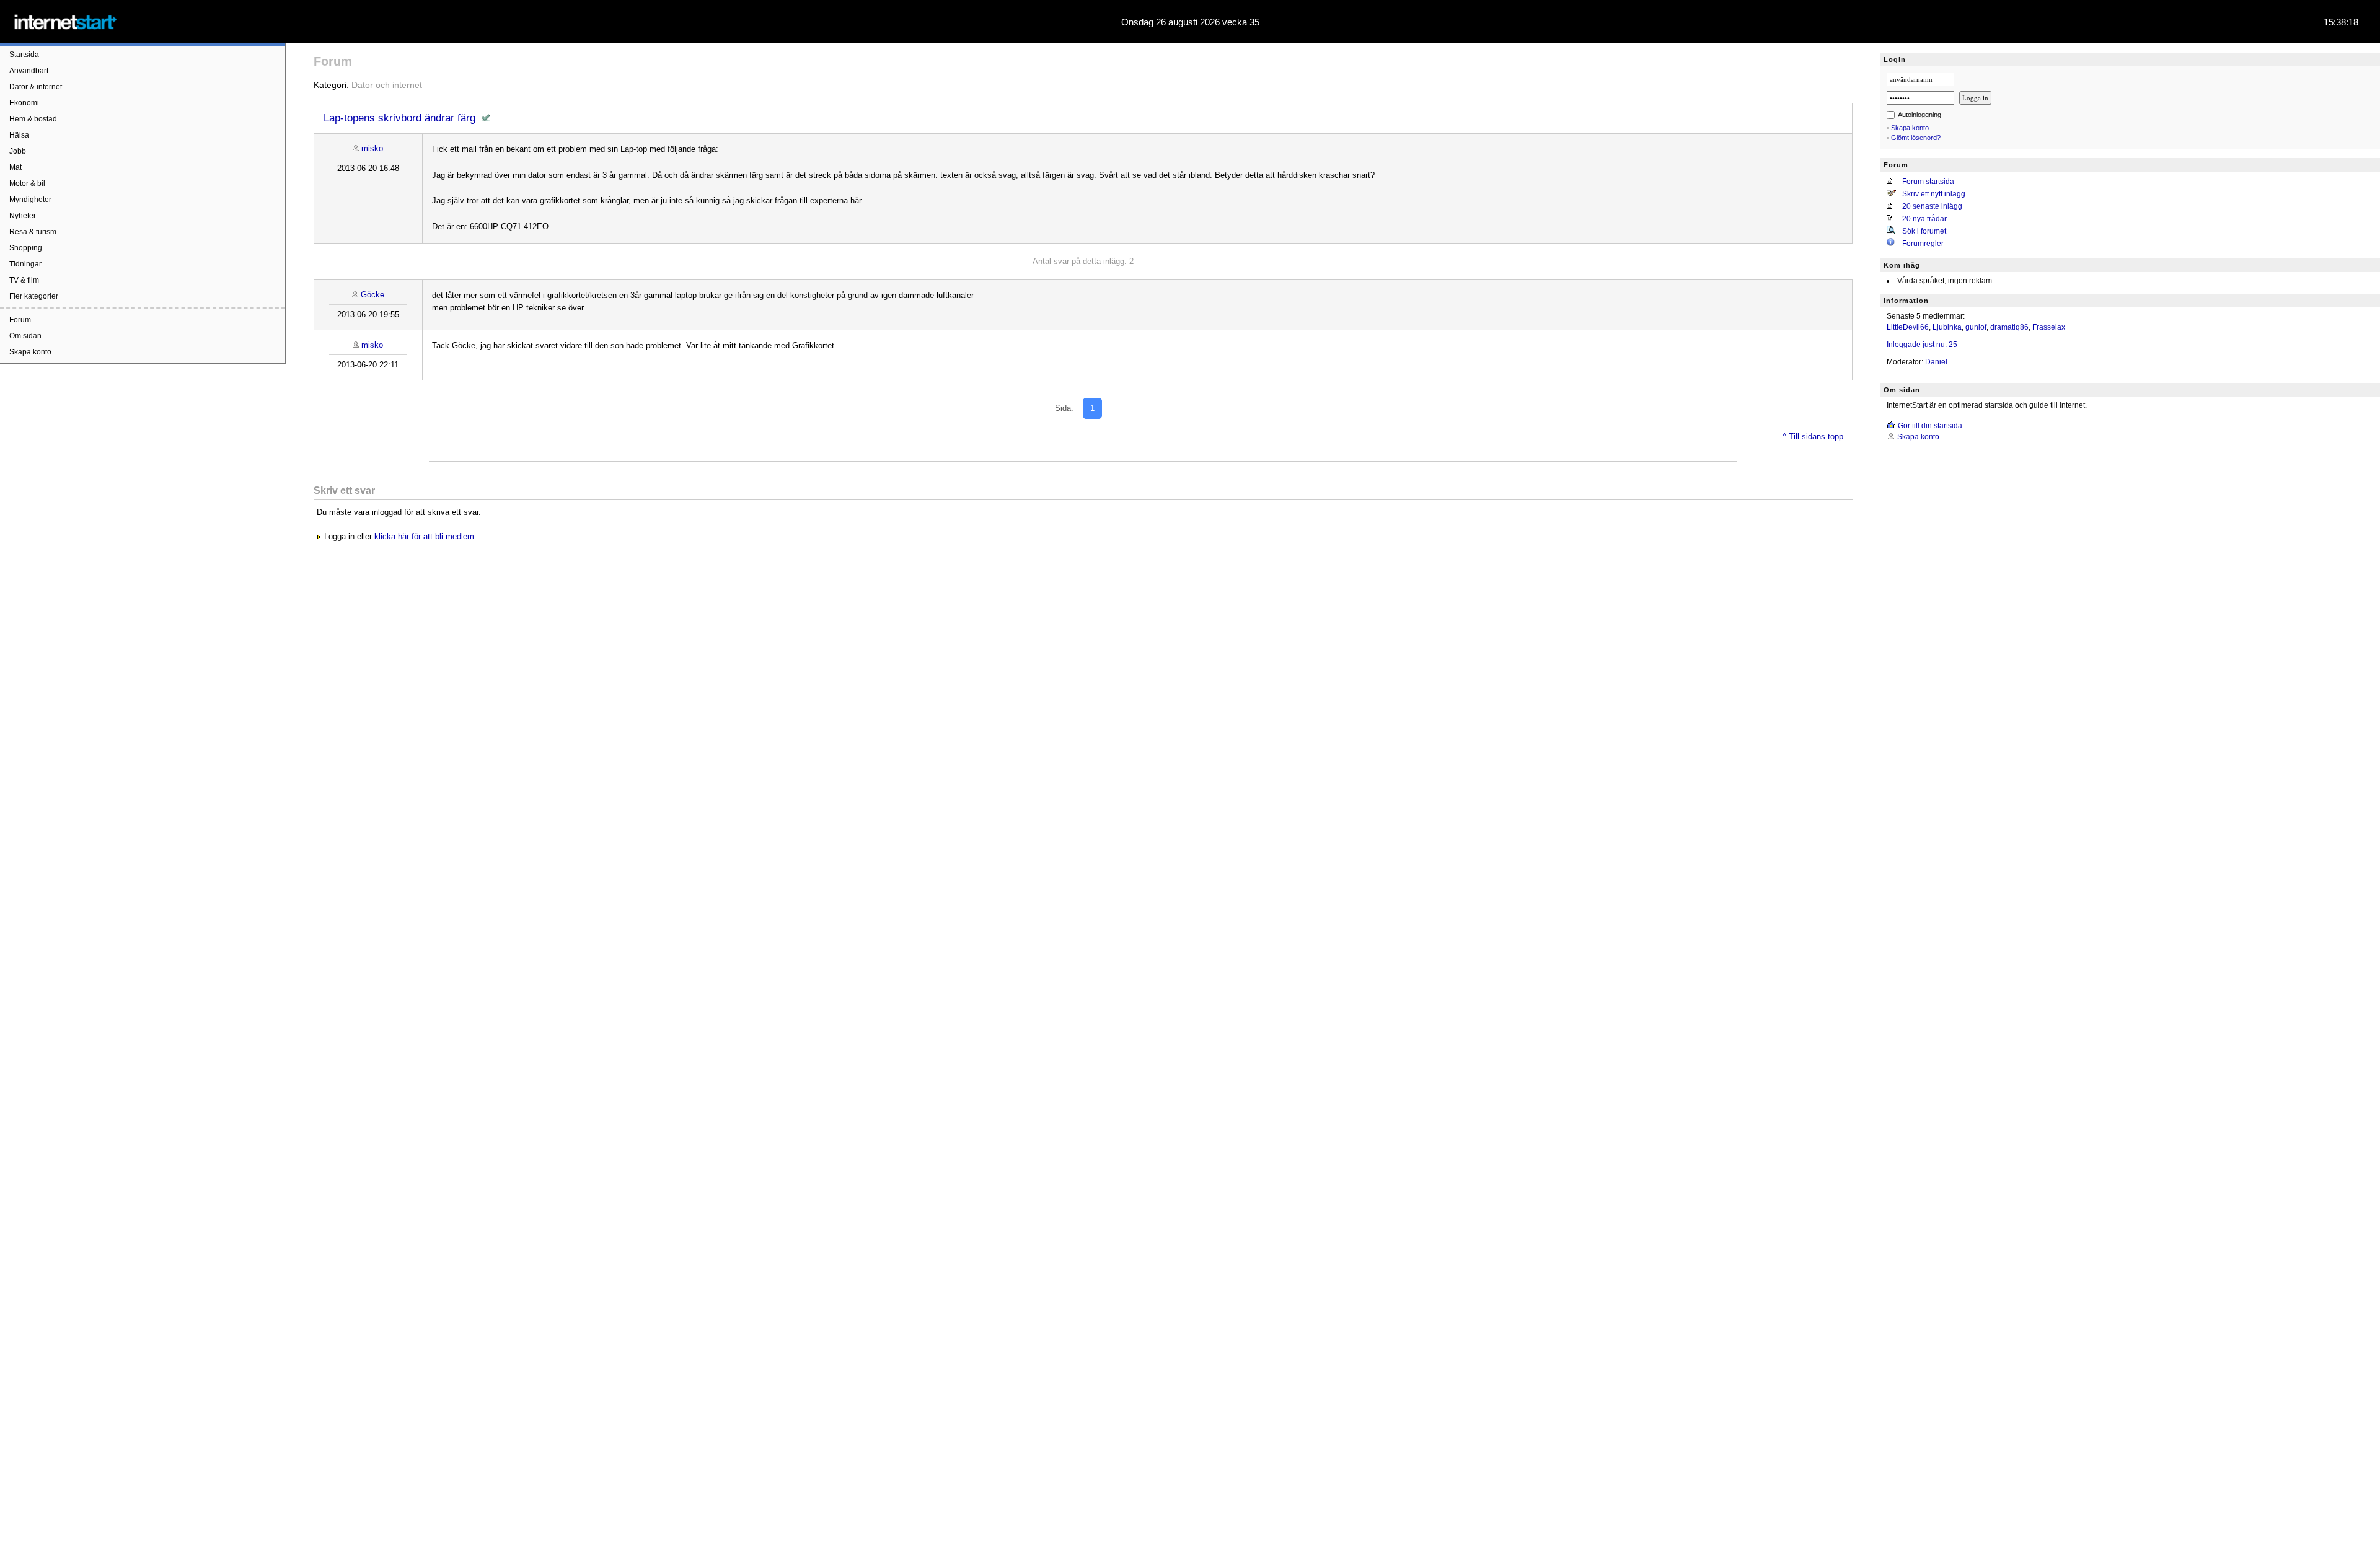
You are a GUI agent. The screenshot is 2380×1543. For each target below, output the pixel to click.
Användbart (29, 71)
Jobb (18, 151)
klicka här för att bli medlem (424, 536)
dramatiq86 (2009, 327)
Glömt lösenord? (1916, 138)
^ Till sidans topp (1813, 437)
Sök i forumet (1924, 231)
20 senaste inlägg (1932, 206)
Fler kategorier (34, 296)
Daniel (1936, 362)
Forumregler (1923, 244)
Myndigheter (30, 200)
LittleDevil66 (1908, 327)
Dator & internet (36, 87)
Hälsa (19, 135)
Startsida (24, 55)
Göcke (372, 295)
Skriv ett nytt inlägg (1934, 194)
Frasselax (2049, 327)
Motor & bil (27, 183)
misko (372, 148)
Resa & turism (33, 232)
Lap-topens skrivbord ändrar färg (399, 118)
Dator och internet (387, 85)
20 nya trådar (1924, 219)
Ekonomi (24, 103)
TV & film (24, 280)
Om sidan (25, 336)
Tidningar (25, 264)
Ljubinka (1947, 327)
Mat (15, 167)
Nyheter (23, 216)
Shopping (26, 248)
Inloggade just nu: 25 (1922, 345)
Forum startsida (1928, 182)
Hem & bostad (33, 119)
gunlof (1976, 327)
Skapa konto (30, 352)
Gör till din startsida (1930, 426)
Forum (20, 320)
